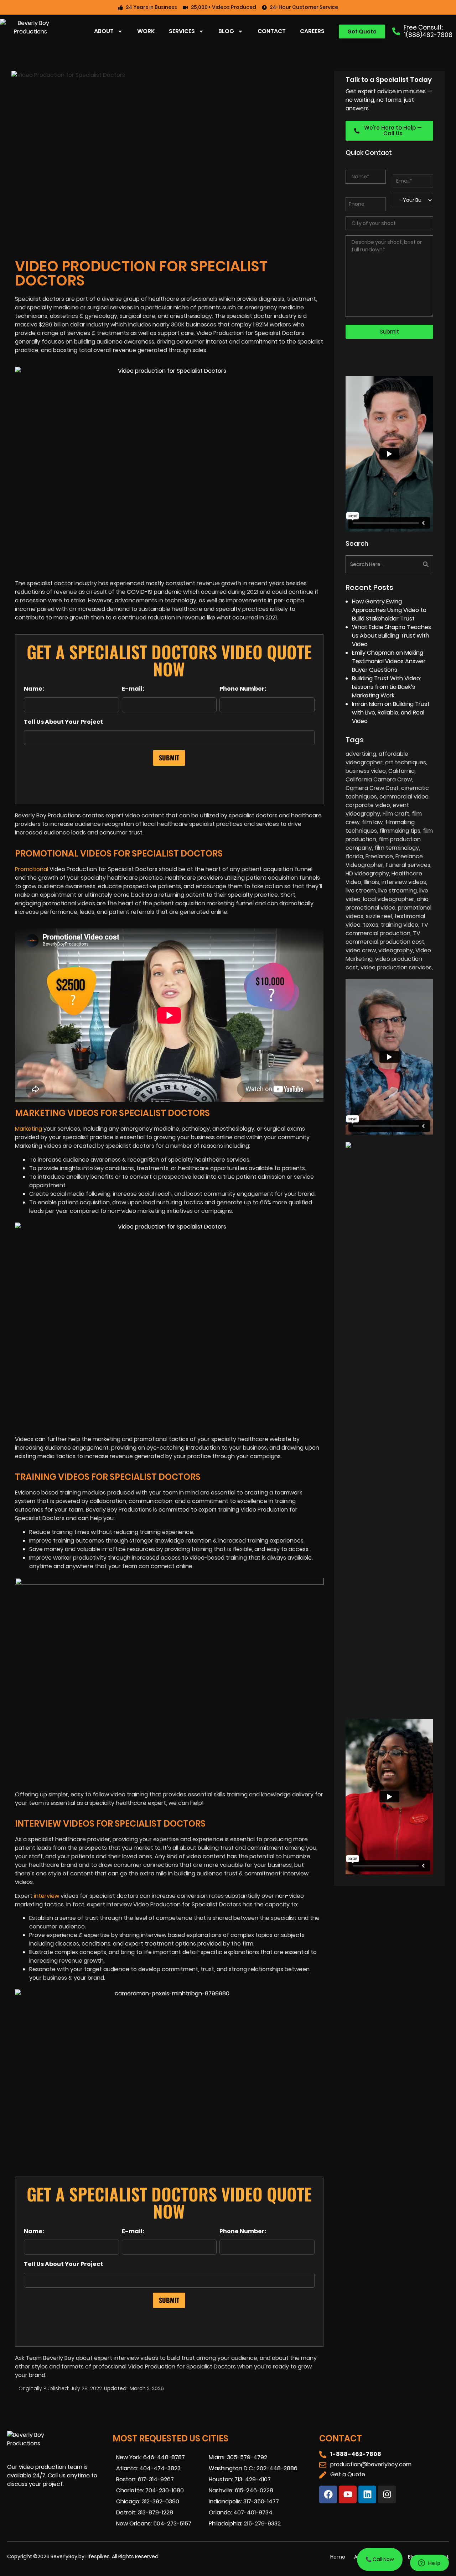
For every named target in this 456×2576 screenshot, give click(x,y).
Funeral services (408, 865)
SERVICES (182, 31)
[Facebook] (328, 2494)
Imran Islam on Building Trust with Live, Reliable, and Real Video (391, 713)
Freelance (379, 856)
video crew (361, 950)
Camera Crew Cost (372, 788)
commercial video (404, 797)
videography (396, 950)
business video (366, 771)
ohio (423, 899)
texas (371, 925)
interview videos (404, 882)
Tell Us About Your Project (63, 722)
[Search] (412, 564)
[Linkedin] (367, 2494)
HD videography (367, 873)
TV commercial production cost (385, 938)
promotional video (370, 908)
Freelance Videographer (384, 861)
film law (372, 822)
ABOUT (104, 31)
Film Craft (396, 814)
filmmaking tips (400, 831)
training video (400, 925)
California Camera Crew (379, 779)
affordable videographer (377, 758)
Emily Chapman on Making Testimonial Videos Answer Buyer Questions (389, 661)
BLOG (226, 31)
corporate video (368, 805)
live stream (361, 891)
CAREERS (312, 31)
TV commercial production (387, 929)
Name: (34, 689)
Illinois (371, 882)
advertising (361, 754)
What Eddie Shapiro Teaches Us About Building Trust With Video (392, 636)
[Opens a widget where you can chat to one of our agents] (429, 2564)
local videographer (389, 899)
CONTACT (272, 31)
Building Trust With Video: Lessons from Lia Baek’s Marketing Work (387, 687)
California (401, 771)
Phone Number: (243, 689)
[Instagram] (387, 2494)
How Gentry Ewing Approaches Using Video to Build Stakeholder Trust (389, 610)
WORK (146, 31)
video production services (396, 967)
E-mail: (133, 689)
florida (354, 856)
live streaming (398, 891)
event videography (377, 809)
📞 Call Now (380, 2559)
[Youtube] (348, 2494)
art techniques (406, 762)
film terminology (397, 848)
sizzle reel (379, 916)
